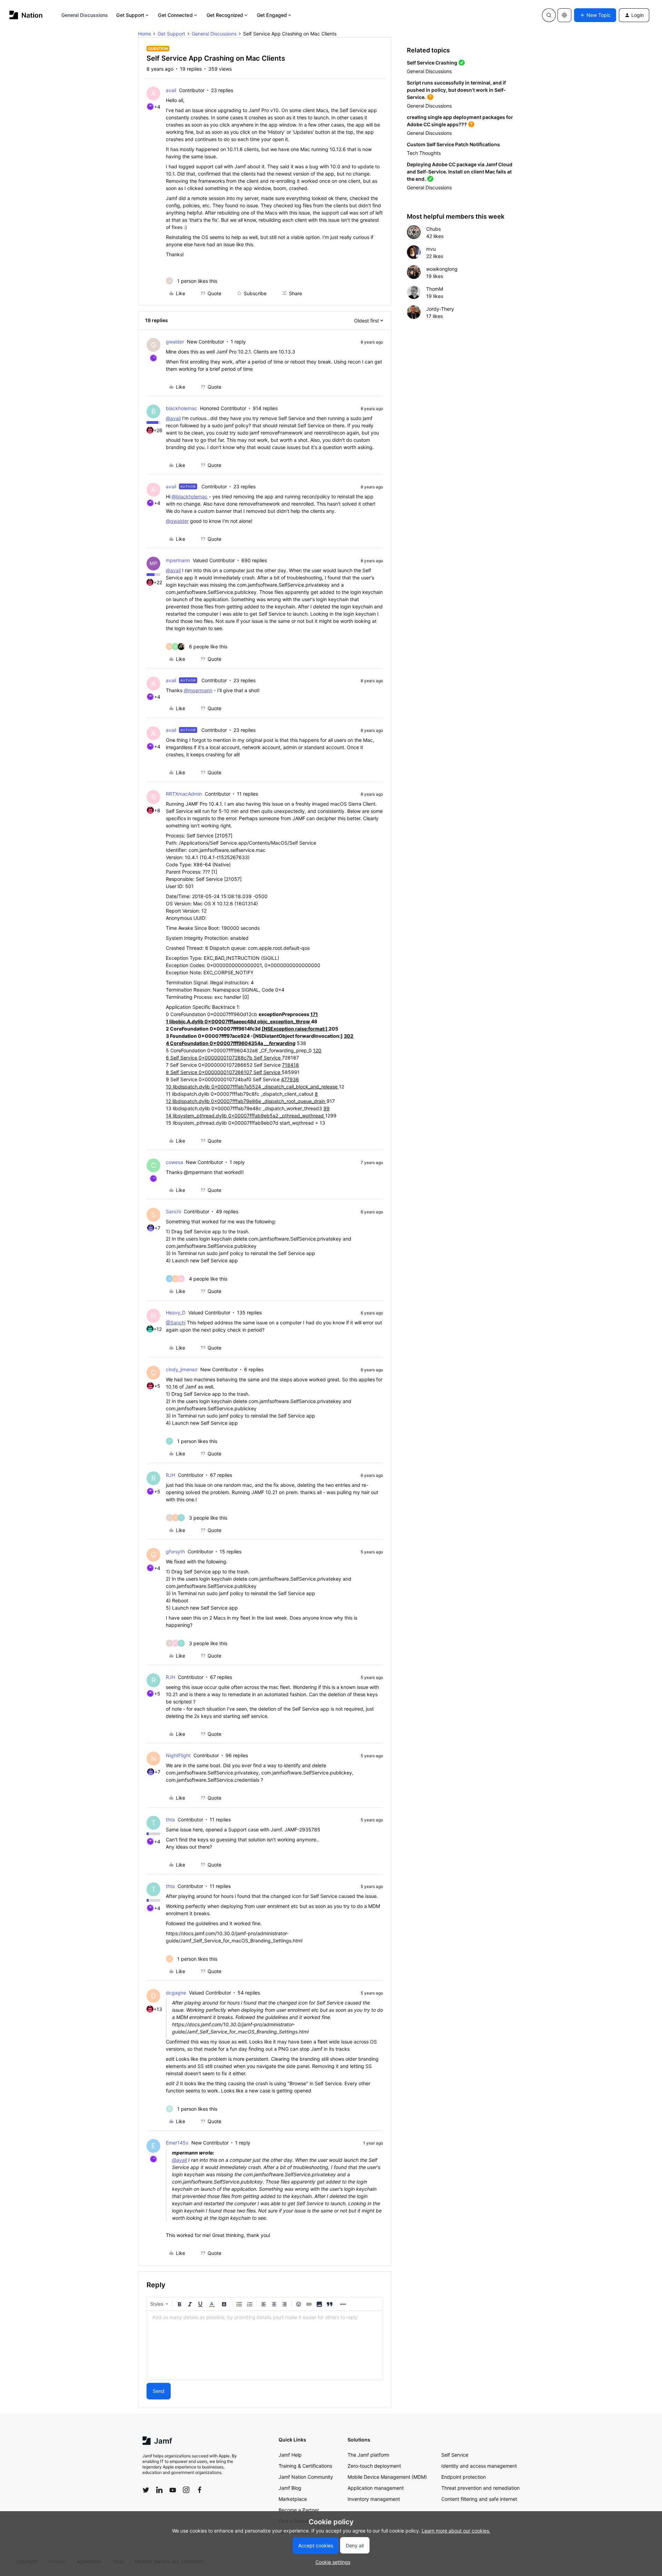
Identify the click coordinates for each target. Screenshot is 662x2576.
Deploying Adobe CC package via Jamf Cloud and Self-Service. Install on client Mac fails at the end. (460, 172)
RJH (170, 1475)
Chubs (433, 229)
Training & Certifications (305, 2466)
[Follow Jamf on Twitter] (146, 2490)
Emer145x (177, 2143)
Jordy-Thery (440, 309)
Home (144, 34)
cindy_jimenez (182, 1369)
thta (170, 1819)
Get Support (130, 15)
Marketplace (293, 2499)
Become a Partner (299, 2510)
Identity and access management (479, 2466)
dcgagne (176, 1993)
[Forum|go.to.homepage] (26, 15)
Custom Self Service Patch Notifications (453, 144)
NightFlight (178, 1755)
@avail (173, 418)
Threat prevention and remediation (480, 2488)
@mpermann (198, 690)
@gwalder (177, 521)
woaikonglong (442, 269)
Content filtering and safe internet (479, 2499)
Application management (376, 2488)
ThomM (435, 289)
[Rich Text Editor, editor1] (265, 2345)
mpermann (178, 560)
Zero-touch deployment (374, 2466)
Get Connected (175, 15)
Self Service (455, 2455)
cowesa (174, 1162)
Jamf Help (290, 2455)
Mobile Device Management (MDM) (387, 2477)
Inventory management (374, 2499)
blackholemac (182, 408)
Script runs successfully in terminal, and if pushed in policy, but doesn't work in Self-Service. (456, 90)
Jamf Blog (290, 2488)
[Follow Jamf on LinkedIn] (159, 2490)
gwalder (175, 342)
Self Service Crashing (432, 63)
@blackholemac (190, 496)
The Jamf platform (368, 2455)
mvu (431, 249)
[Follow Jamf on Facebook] (200, 2490)
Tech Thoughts (424, 153)
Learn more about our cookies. (456, 2531)
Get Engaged (272, 15)
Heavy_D (176, 1312)
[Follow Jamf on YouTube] (173, 2490)
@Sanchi (176, 1322)
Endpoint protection (464, 2477)
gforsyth (175, 1551)
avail (171, 90)
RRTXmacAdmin (184, 794)
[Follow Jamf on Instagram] (186, 2490)
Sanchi (173, 1211)
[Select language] (564, 15)
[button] (595, 15)
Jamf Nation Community (306, 2477)
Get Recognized (225, 15)
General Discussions (85, 15)
